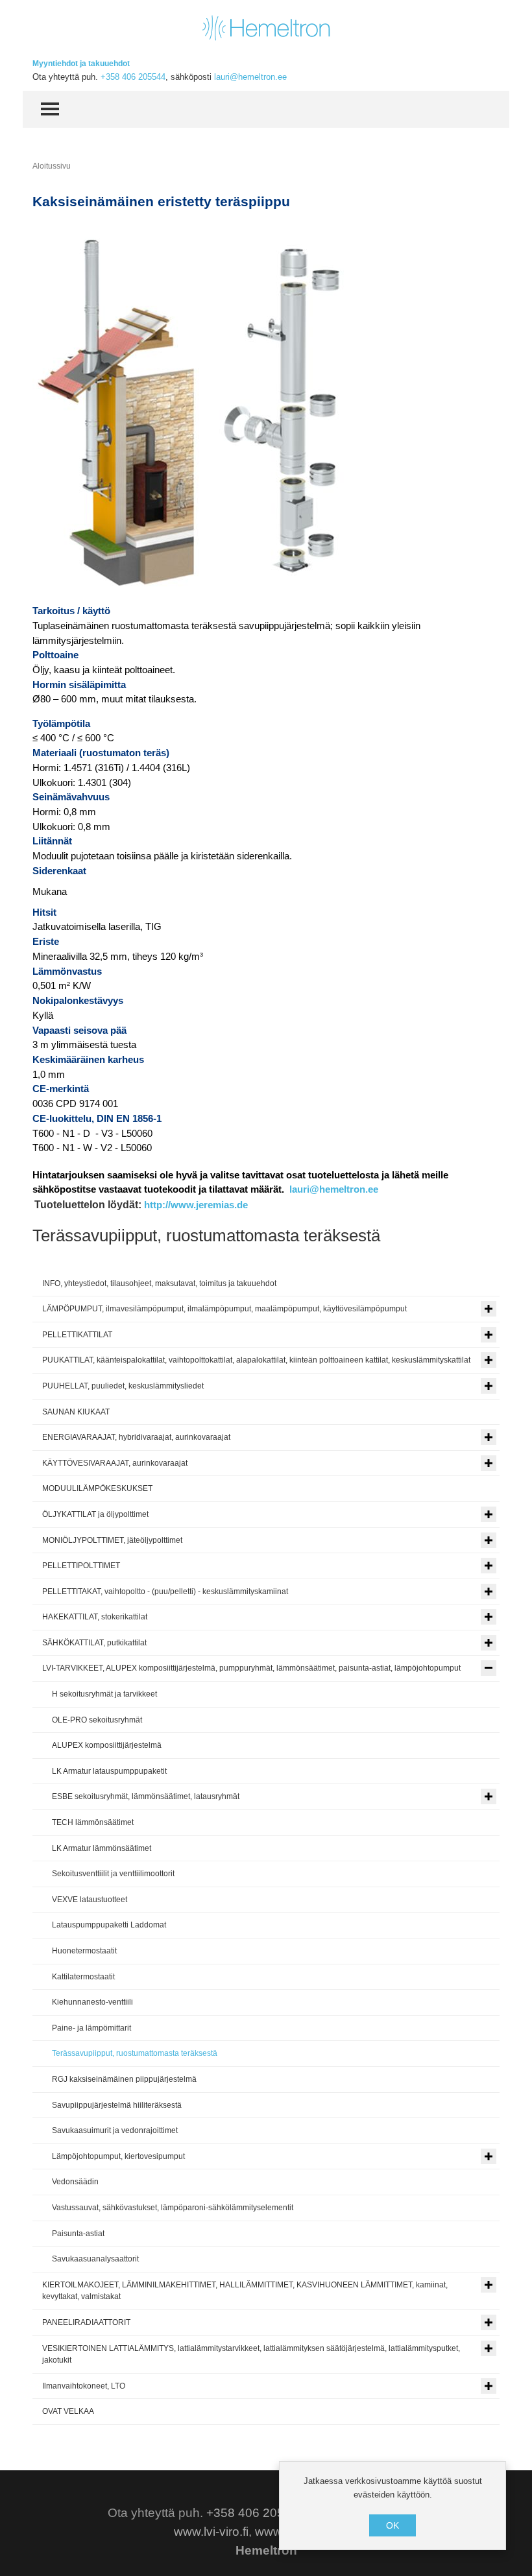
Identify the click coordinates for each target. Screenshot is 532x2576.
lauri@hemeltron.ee (250, 77)
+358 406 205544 (133, 77)
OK (393, 2525)
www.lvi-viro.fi (211, 2532)
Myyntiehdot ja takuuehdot (81, 64)
